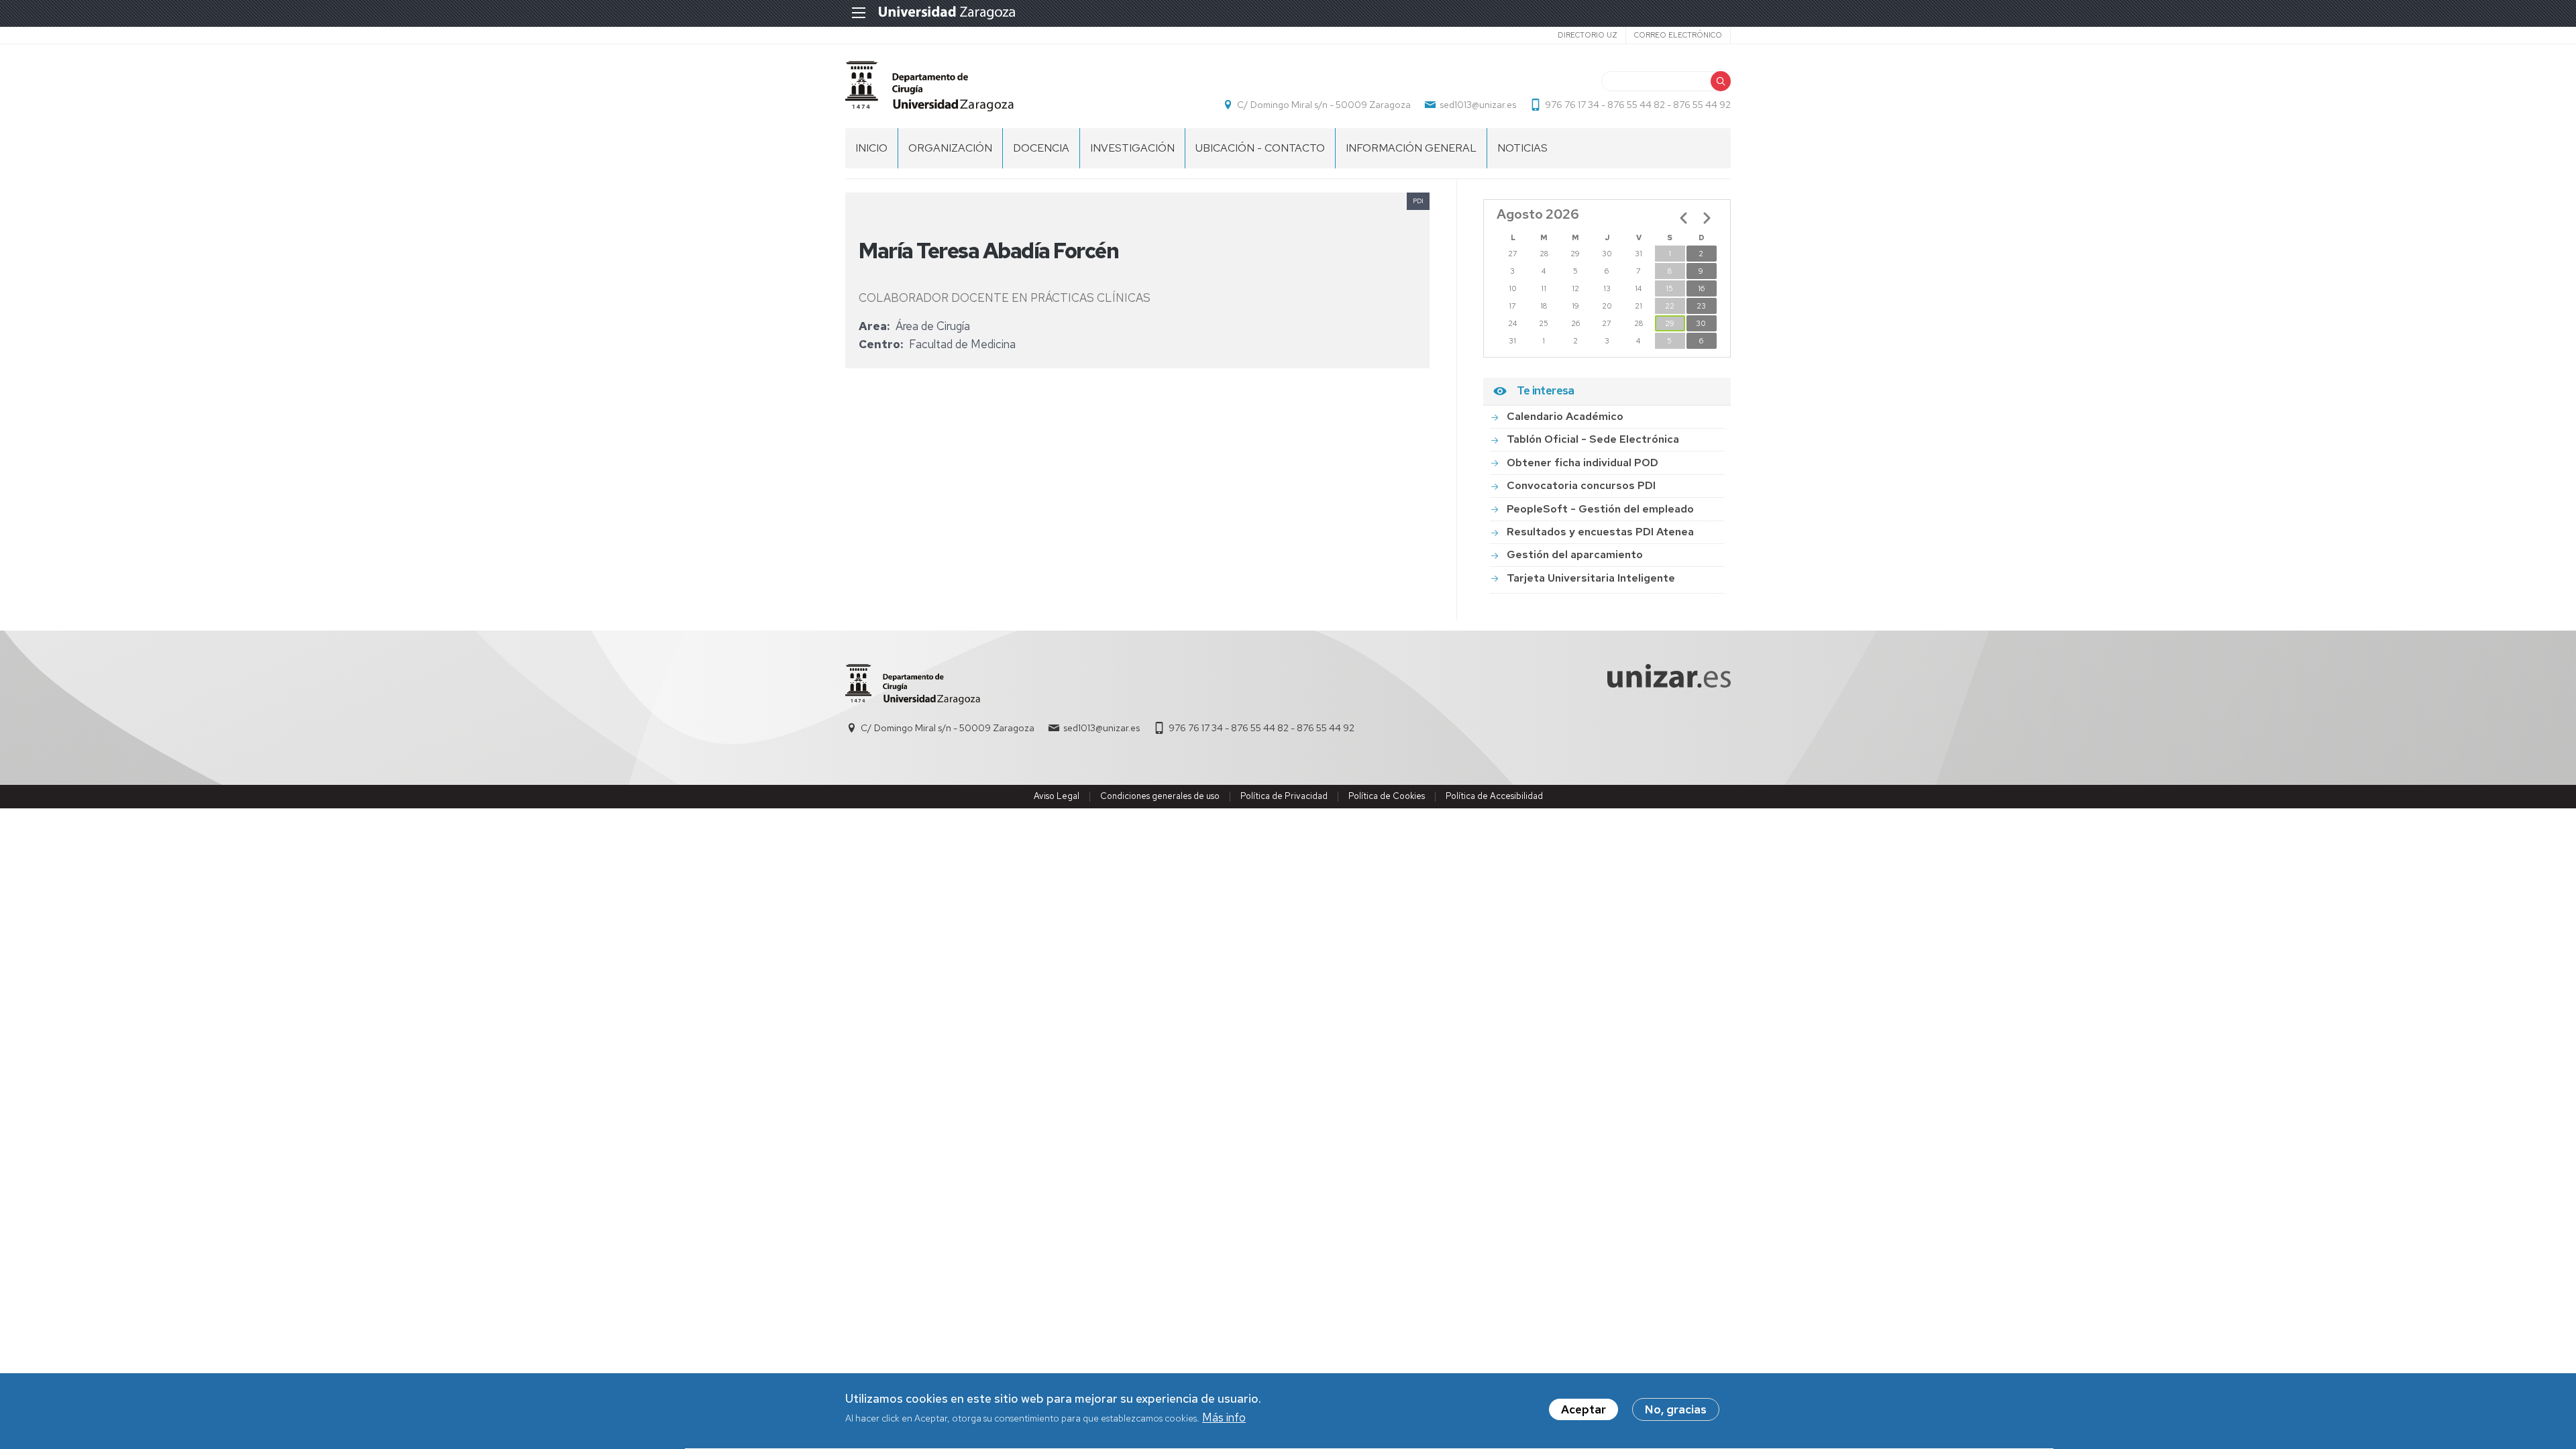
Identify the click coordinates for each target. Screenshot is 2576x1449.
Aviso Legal (1057, 796)
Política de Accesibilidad (1494, 796)
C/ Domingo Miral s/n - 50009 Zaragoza (1324, 105)
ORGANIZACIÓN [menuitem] (950, 148)
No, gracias (1676, 1409)
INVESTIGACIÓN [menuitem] (1132, 148)
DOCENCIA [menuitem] (1041, 148)
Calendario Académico (1565, 416)
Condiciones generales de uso (1160, 796)
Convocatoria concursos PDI (1581, 485)
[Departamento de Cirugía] (929, 86)
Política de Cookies (1387, 796)
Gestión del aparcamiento (1575, 554)
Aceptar (1584, 1409)
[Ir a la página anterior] (1684, 218)
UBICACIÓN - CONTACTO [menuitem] (1260, 148)
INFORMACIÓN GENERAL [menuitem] (1411, 148)
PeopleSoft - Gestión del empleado (1600, 509)
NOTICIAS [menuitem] (1522, 148)
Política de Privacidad (1284, 796)
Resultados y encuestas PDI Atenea (1600, 532)
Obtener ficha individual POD (1582, 463)
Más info (1224, 1418)
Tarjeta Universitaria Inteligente (1591, 578)
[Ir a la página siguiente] (1707, 218)
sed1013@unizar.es (1478, 105)
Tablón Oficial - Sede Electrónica (1593, 439)
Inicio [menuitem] (871, 148)
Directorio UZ (1588, 35)
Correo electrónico (1678, 35)
